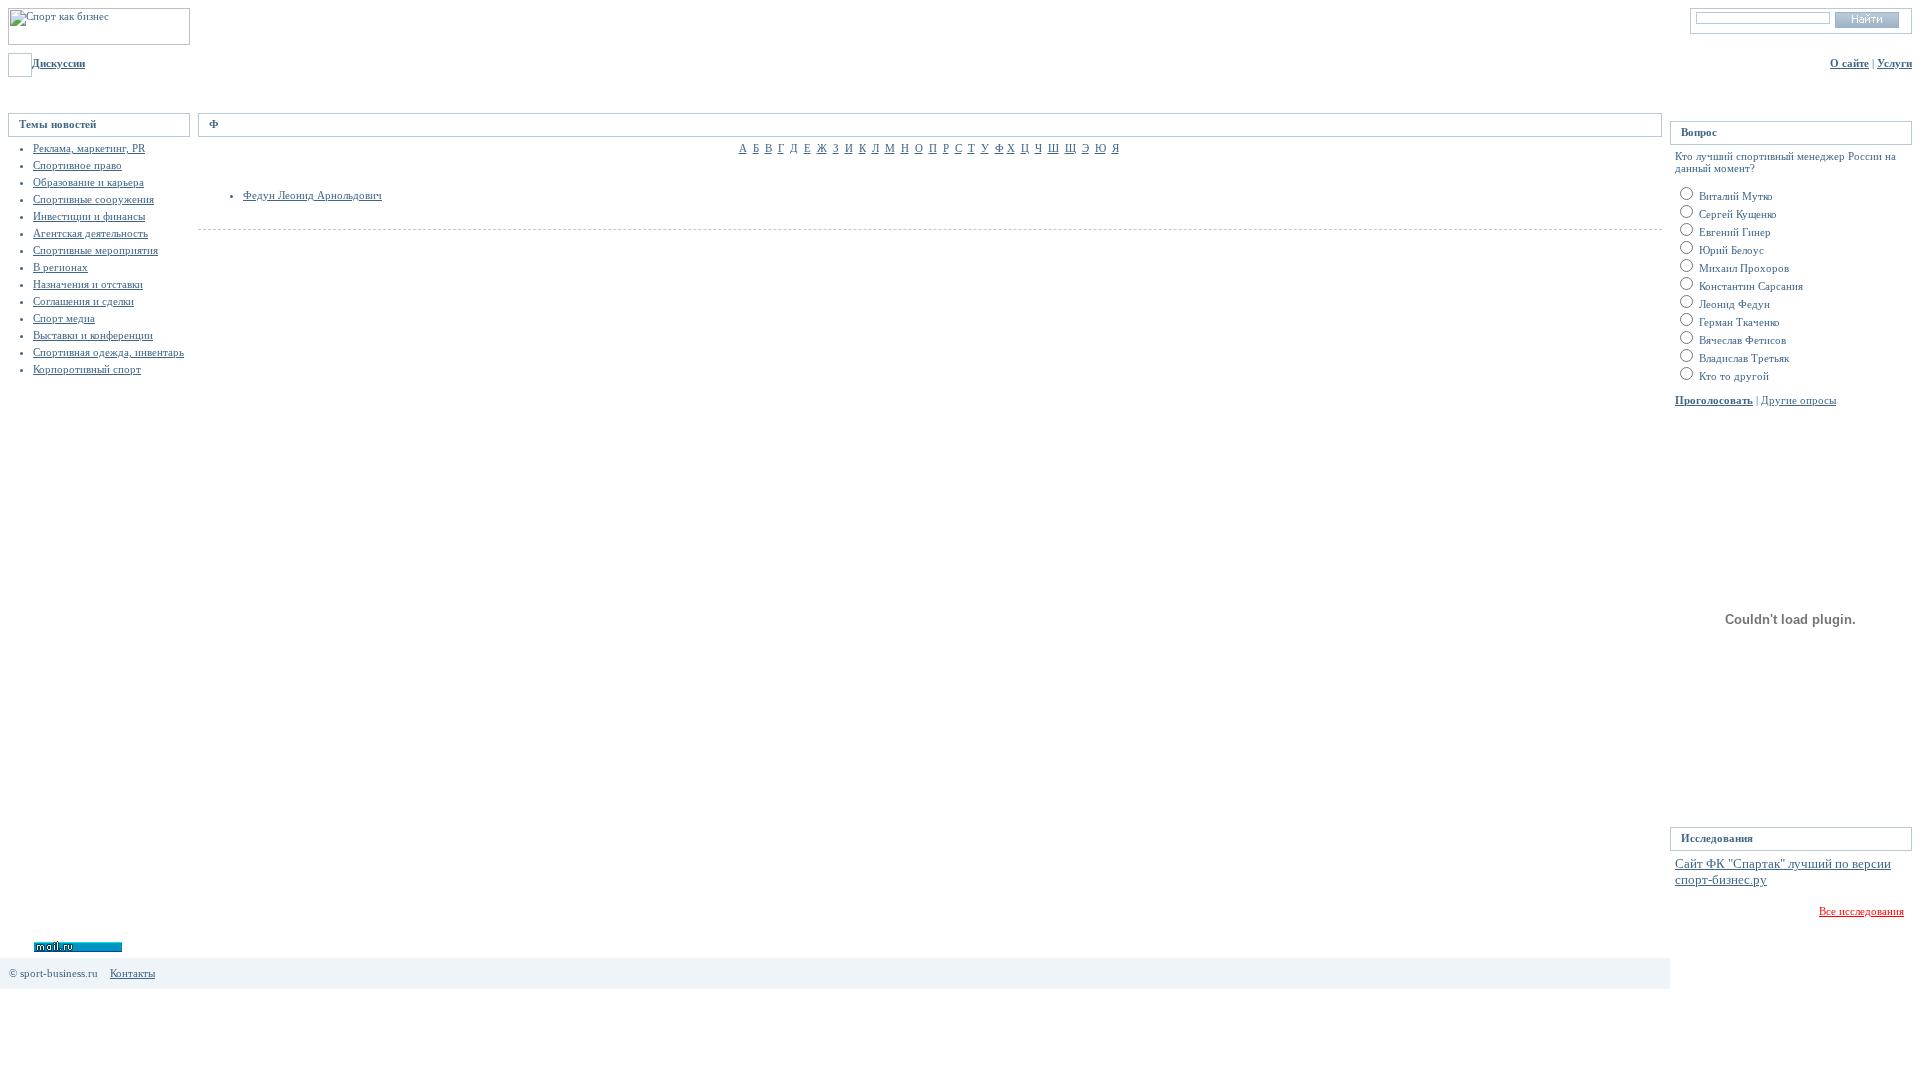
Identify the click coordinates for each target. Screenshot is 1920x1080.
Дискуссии (58, 63)
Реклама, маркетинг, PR (89, 148)
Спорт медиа (64, 318)
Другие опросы (1798, 400)
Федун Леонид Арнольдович (312, 195)
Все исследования (1861, 911)
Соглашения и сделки (83, 301)
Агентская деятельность (90, 233)
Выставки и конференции (93, 335)
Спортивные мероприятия (95, 250)
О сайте (1849, 63)
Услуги (1894, 63)
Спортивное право (77, 165)
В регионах (60, 267)
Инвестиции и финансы (89, 216)
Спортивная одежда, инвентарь (108, 352)
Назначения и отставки (88, 284)
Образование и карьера (88, 182)
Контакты (132, 973)
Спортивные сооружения (93, 199)
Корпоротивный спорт (87, 369)
